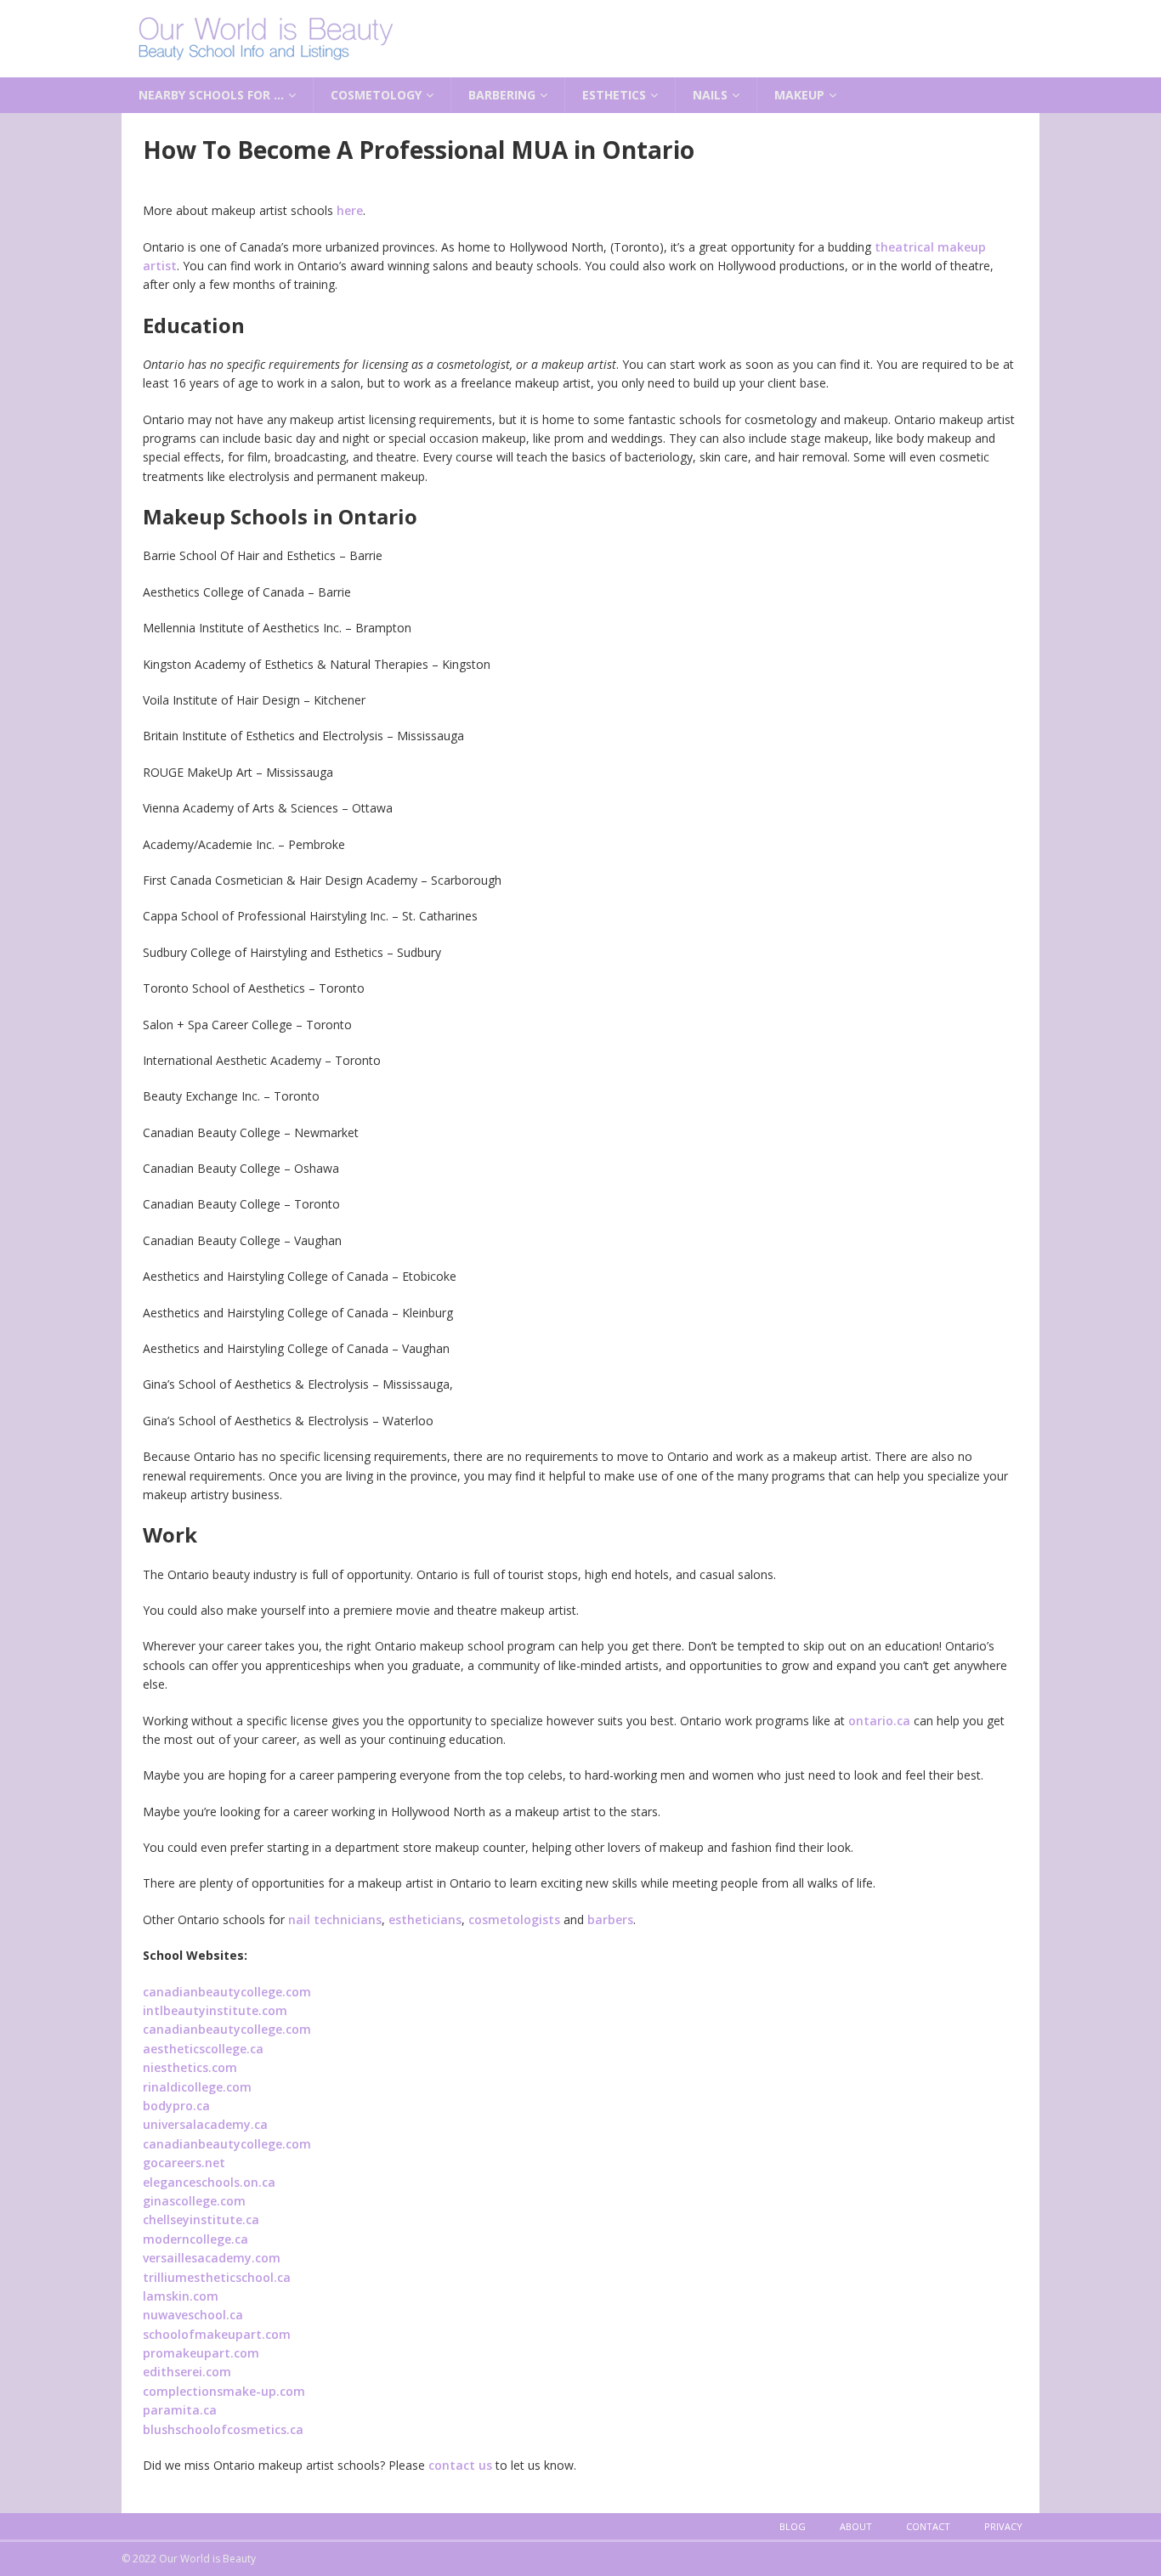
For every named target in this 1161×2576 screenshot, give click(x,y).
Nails (710, 95)
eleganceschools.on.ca (209, 2182)
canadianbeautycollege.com (227, 1992)
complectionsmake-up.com (224, 2391)
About (856, 2526)
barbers (610, 1919)
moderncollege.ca (195, 2239)
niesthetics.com (190, 2067)
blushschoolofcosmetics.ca (223, 2429)
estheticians (425, 1919)
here (350, 210)
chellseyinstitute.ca (201, 2219)
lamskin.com (181, 2296)
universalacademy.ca (205, 2124)
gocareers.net (184, 2163)
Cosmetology (376, 95)
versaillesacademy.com (212, 2258)
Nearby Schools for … (211, 95)
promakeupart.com (201, 2353)
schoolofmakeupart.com (217, 2334)
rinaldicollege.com (197, 2087)
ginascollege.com (194, 2201)
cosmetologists (514, 1919)
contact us (460, 2465)
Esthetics (614, 95)
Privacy (1003, 2526)
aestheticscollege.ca (203, 2049)
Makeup (799, 95)
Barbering (502, 95)
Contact (928, 2526)
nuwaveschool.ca (193, 2315)
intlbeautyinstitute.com (215, 2010)
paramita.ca (180, 2410)
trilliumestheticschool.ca (217, 2277)
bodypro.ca (176, 2106)
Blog (793, 2526)
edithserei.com (187, 2372)
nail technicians (335, 1919)
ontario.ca (879, 1721)
